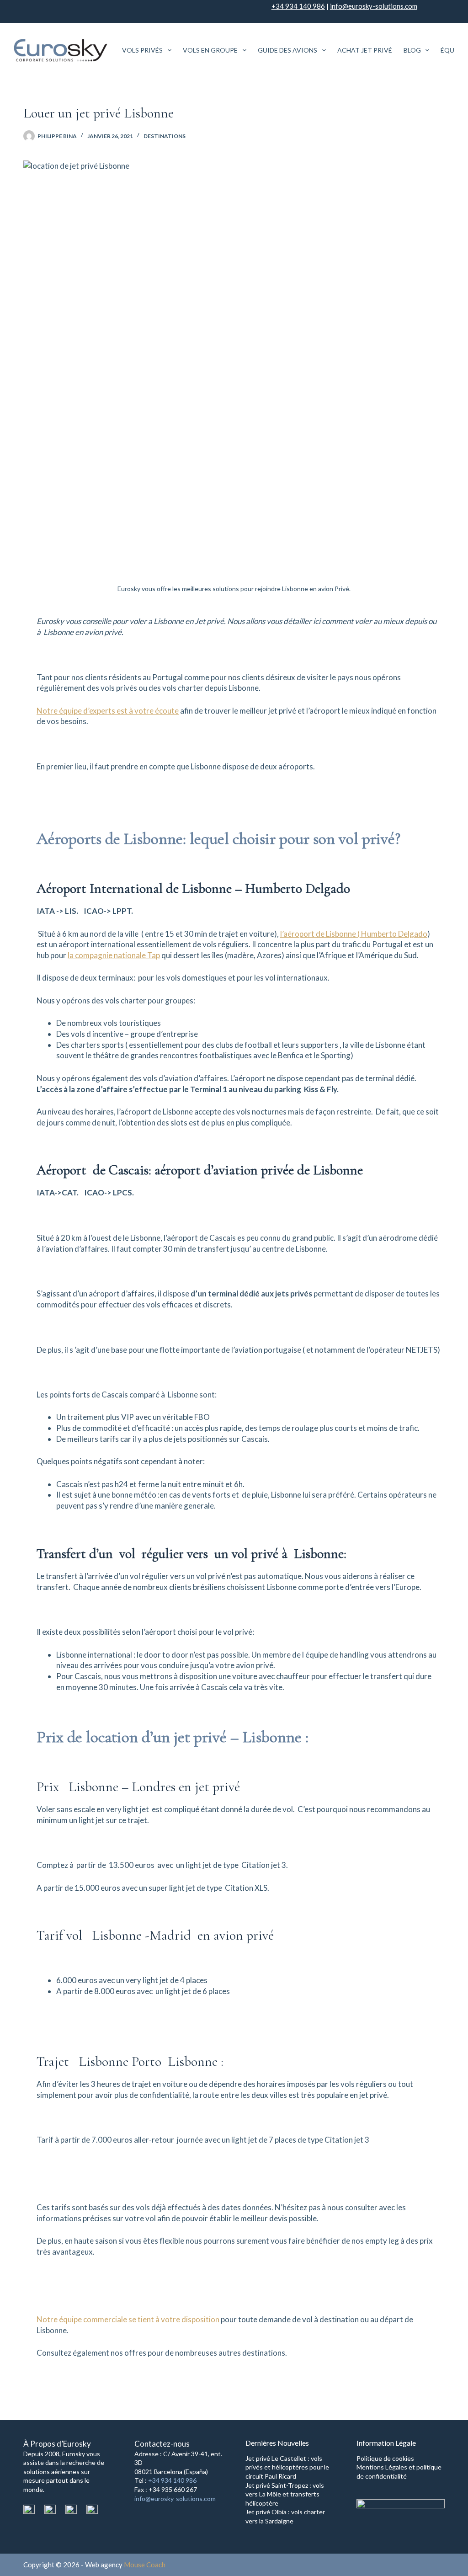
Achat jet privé (365, 50)
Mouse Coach (145, 2565)
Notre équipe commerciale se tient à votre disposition (128, 2319)
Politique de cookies (385, 2458)
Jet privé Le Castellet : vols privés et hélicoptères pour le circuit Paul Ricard (287, 2467)
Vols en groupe (210, 50)
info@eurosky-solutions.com (374, 6)
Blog (412, 50)
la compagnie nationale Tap (114, 955)
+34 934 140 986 (298, 6)
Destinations (165, 136)
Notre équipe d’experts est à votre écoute (108, 711)
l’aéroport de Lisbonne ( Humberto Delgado (354, 934)
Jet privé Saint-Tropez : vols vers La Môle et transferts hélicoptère (285, 2494)
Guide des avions (287, 50)
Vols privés (142, 50)
